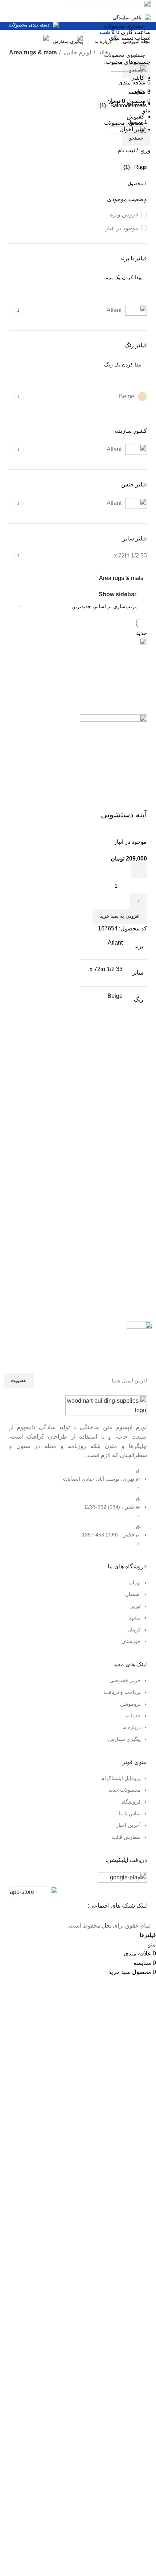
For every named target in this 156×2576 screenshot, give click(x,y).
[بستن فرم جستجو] (147, 9)
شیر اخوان (132, 129)
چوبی (138, 91)
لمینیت (136, 103)
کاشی (137, 78)
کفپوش (136, 117)
